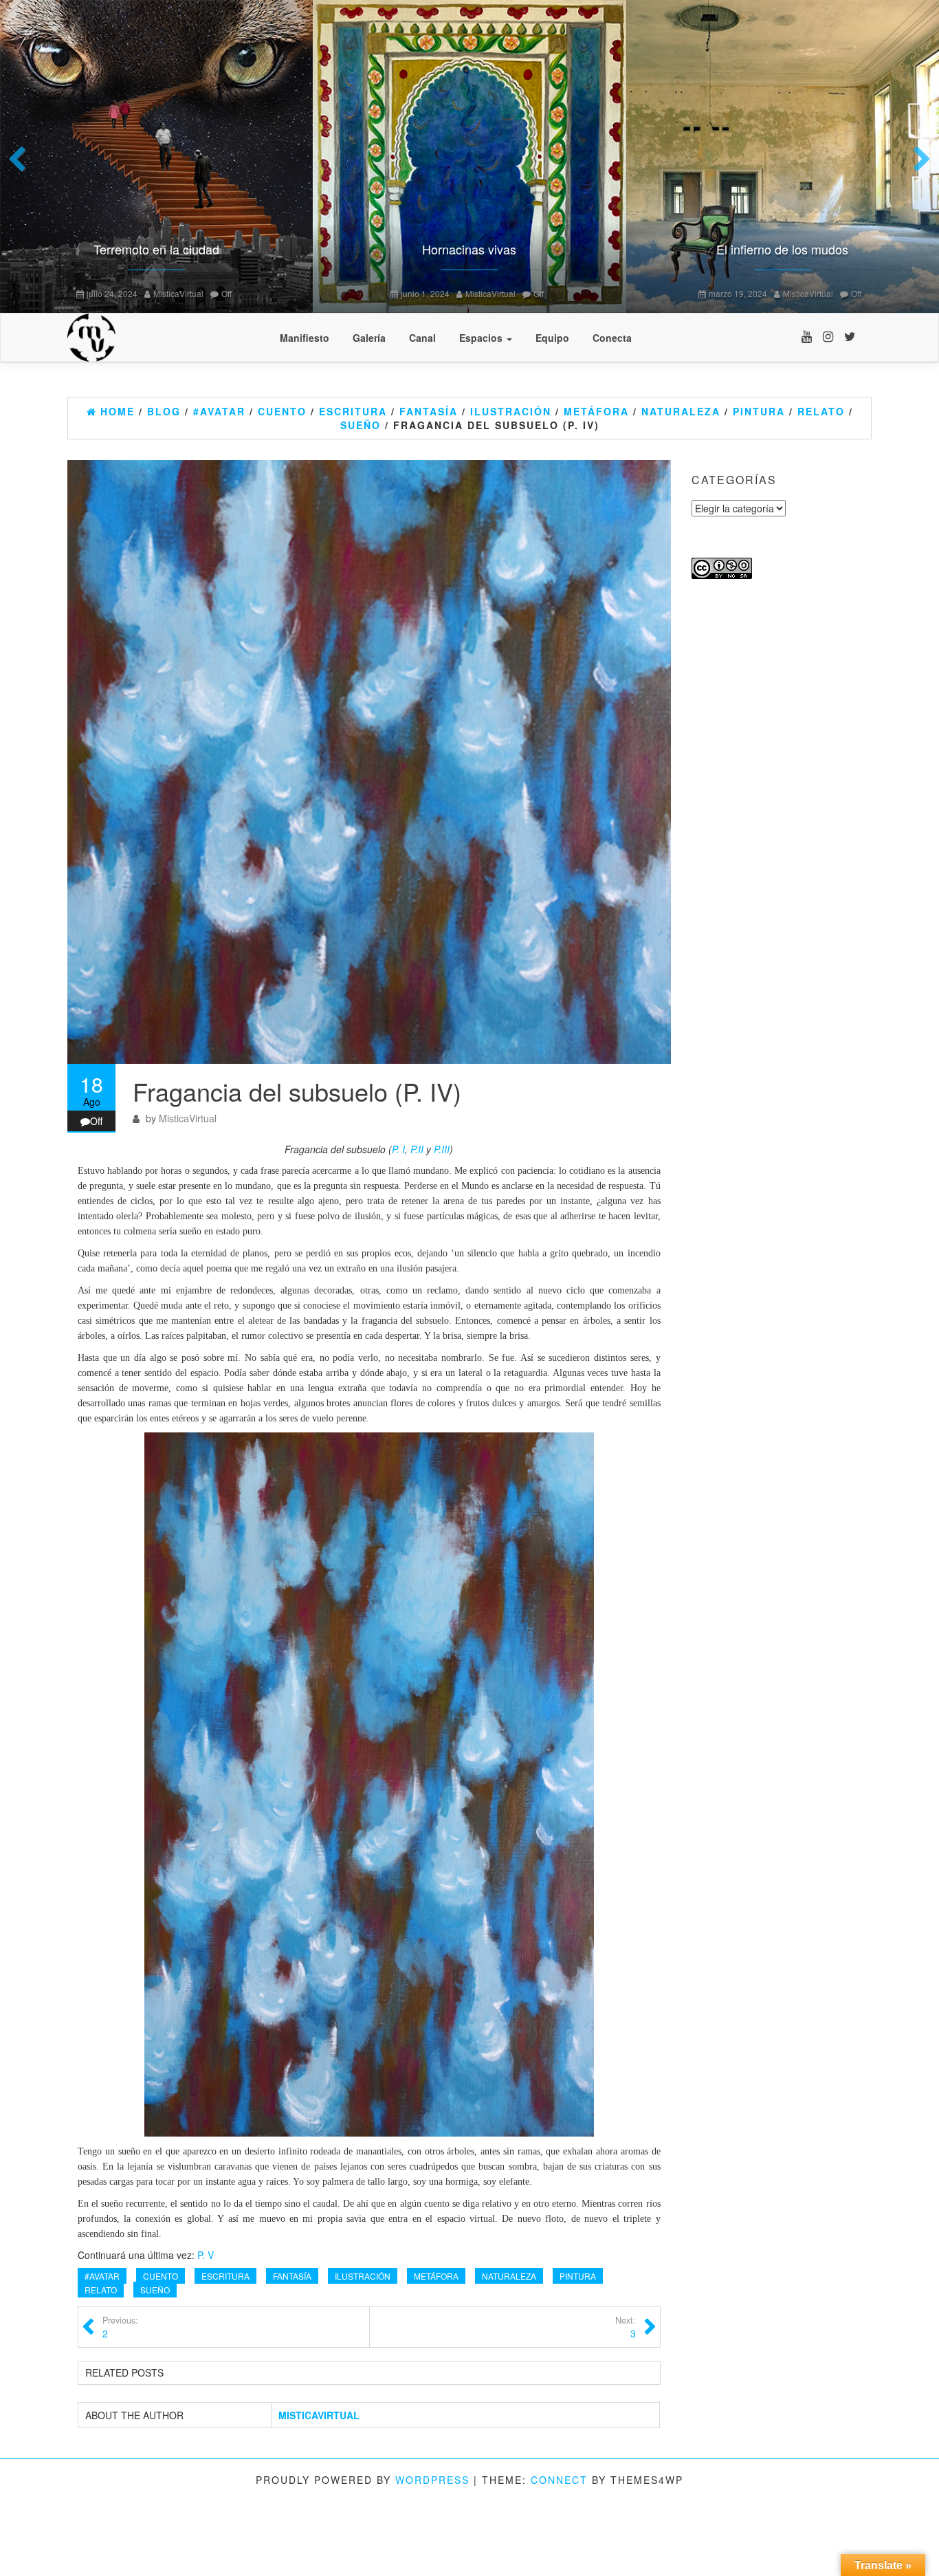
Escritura (225, 2276)
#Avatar (102, 2276)
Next (918, 160)
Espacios (482, 338)
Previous (21, 160)
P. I (398, 1149)
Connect (559, 2480)
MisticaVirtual (48, 293)
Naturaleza (509, 2276)
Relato (101, 2290)
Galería (369, 338)
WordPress (432, 2480)
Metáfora (436, 2276)
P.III (442, 1149)
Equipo (552, 338)
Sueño (155, 2290)
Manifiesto (305, 338)
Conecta (612, 338)
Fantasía (292, 2276)
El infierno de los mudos (341, 249)
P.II (417, 1149)
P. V (206, 2255)
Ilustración (363, 2276)
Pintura (578, 2276)
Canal (422, 338)
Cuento (161, 2276)
